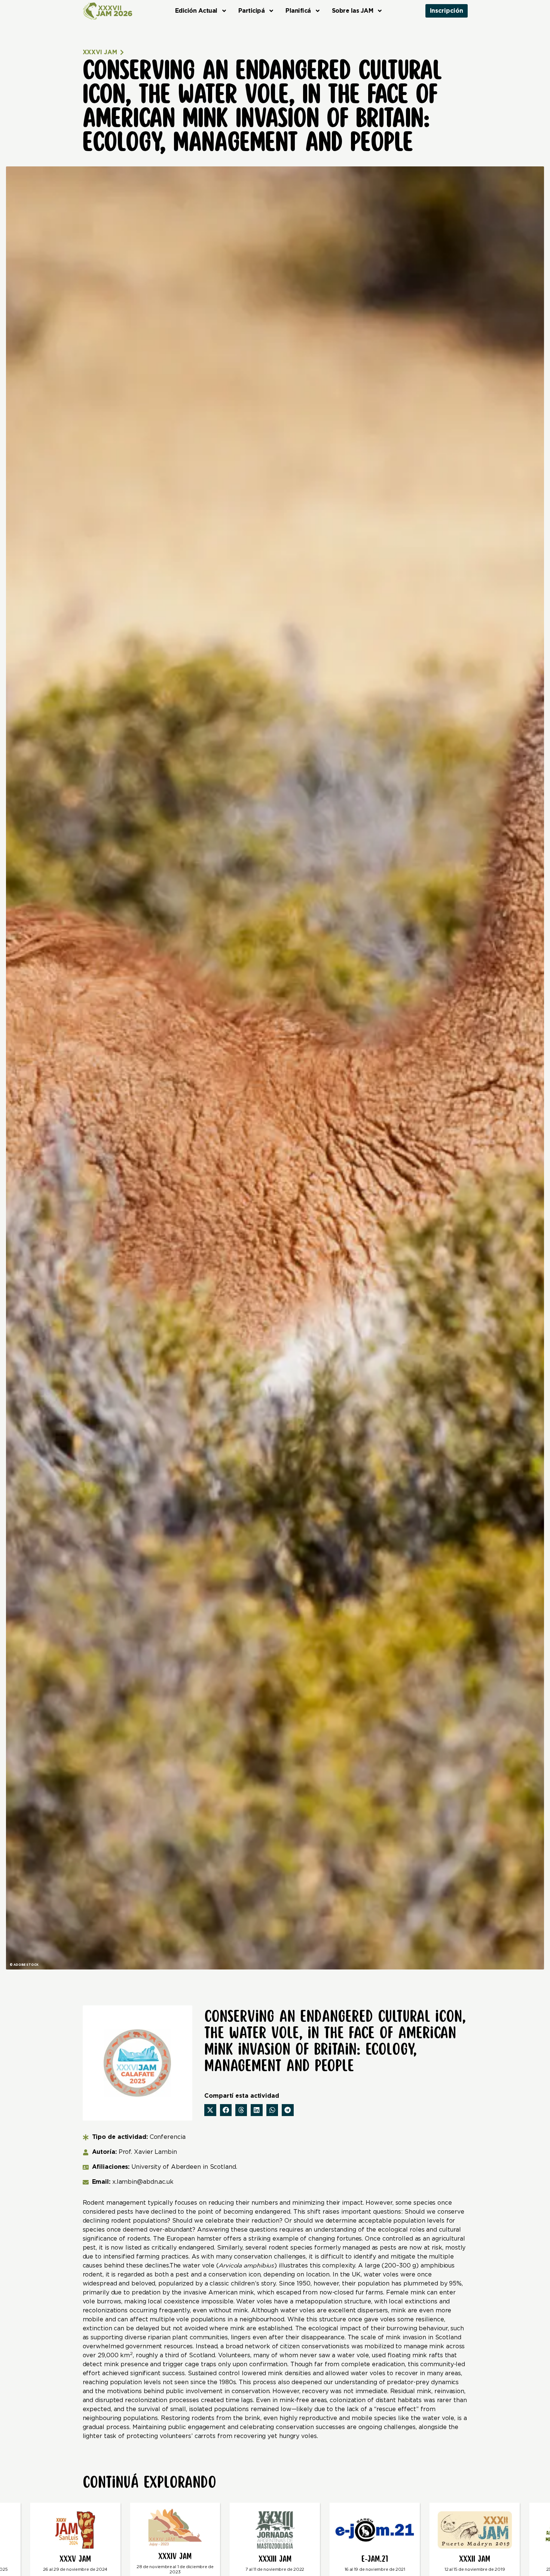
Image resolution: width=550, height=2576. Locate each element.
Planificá (298, 11)
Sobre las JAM (353, 11)
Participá (252, 11)
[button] (210, 2110)
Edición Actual (196, 11)
